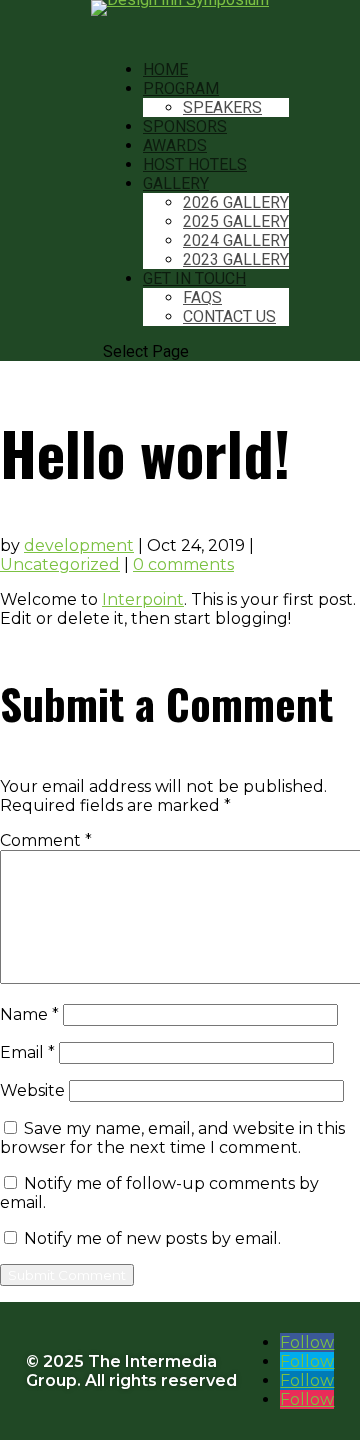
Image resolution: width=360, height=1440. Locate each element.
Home (165, 69)
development (79, 545)
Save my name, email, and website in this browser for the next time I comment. (172, 1138)
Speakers (222, 107)
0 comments (183, 564)
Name (29, 1014)
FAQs (202, 297)
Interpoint (143, 599)
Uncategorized (60, 564)
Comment (46, 840)
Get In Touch (194, 278)
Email (27, 1052)
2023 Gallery (236, 259)
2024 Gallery (236, 240)
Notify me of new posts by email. (152, 1238)
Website (32, 1090)
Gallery (176, 183)
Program (181, 88)
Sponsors (185, 126)
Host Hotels (195, 164)
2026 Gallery (236, 202)
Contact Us (229, 316)
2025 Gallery (236, 221)
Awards (175, 145)
